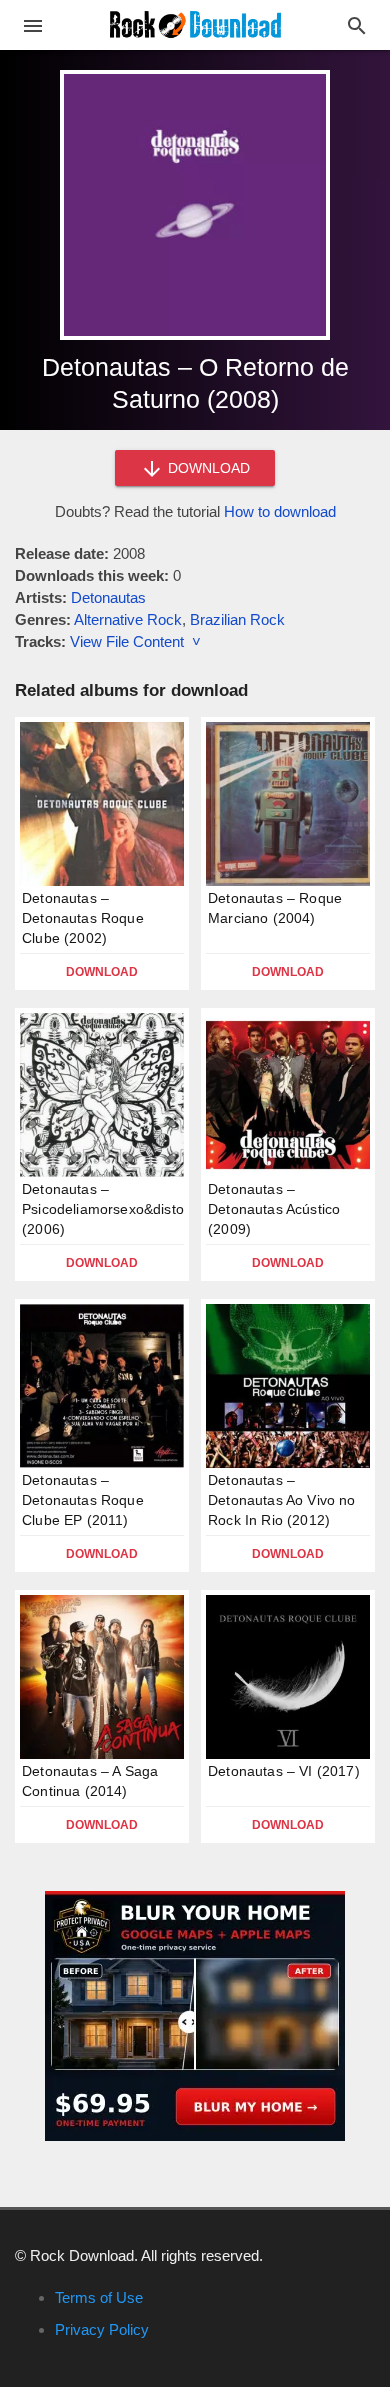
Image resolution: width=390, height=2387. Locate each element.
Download (102, 972)
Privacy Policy (102, 2329)
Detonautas (108, 597)
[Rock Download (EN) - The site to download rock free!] (195, 23)
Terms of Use (99, 2297)
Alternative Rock (128, 619)
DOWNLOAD (207, 468)
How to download (280, 511)
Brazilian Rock (237, 619)
